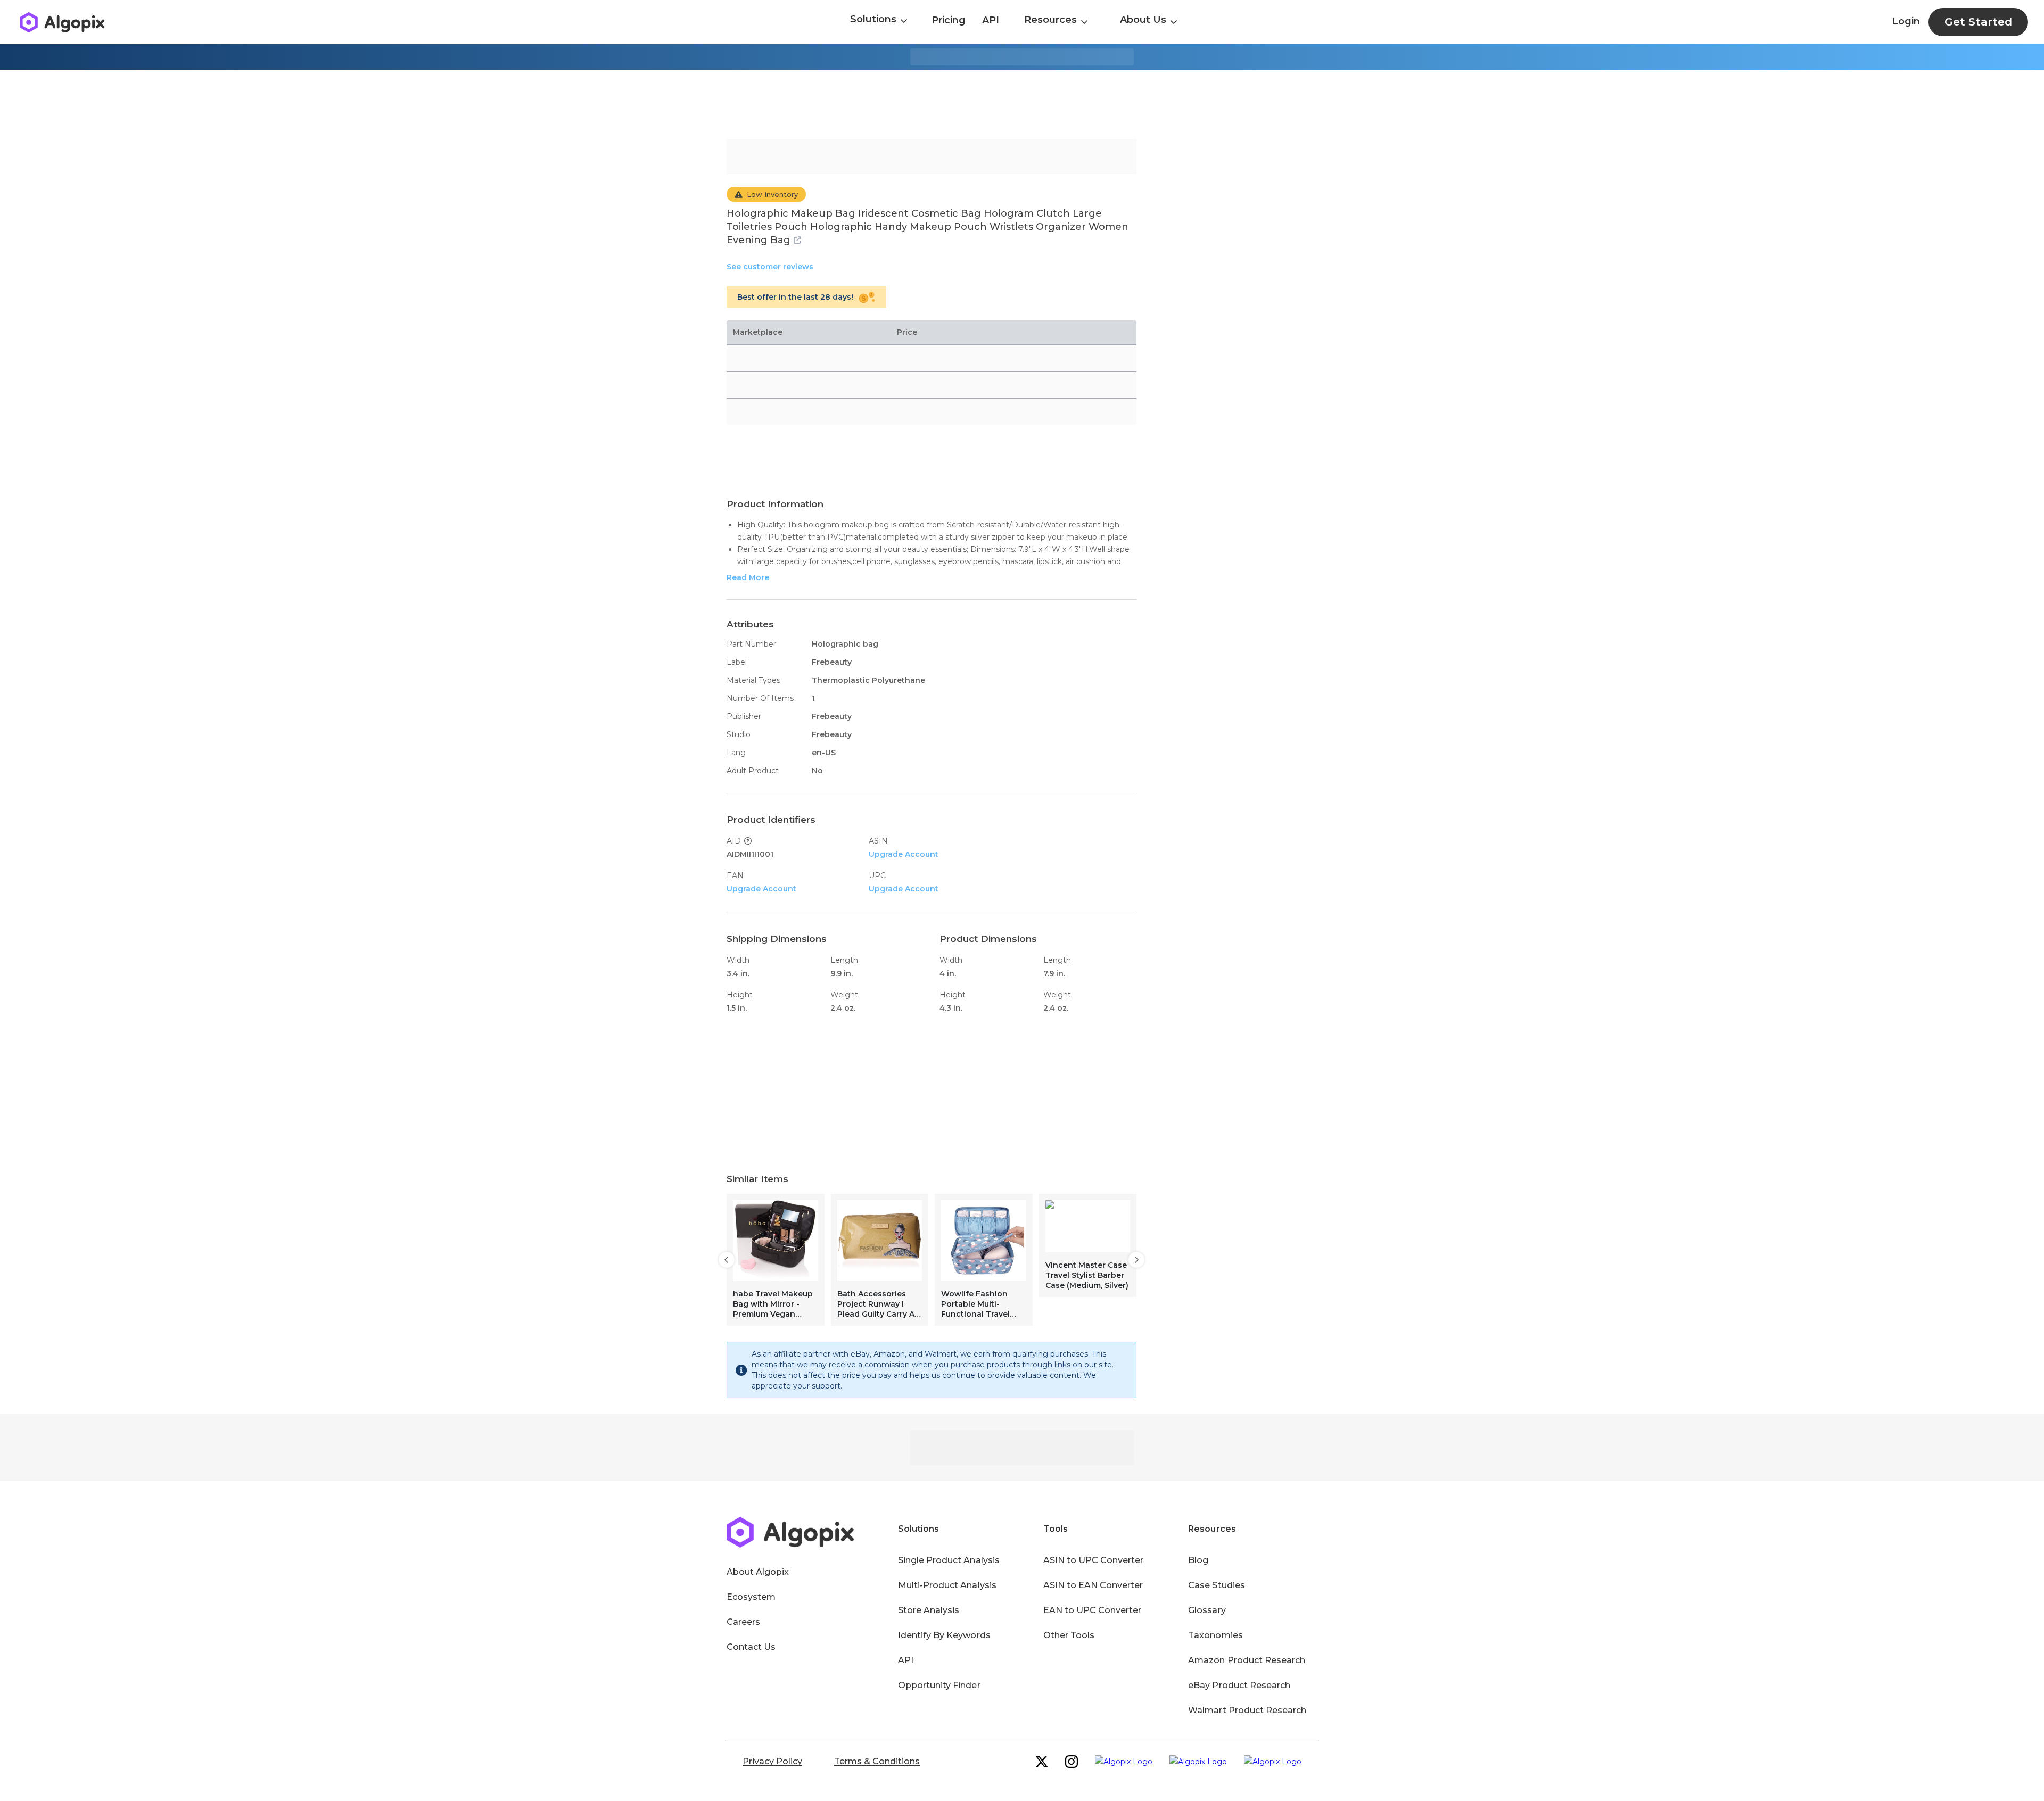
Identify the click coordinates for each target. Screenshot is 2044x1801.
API (991, 20)
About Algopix (758, 1572)
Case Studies (1216, 1585)
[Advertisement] (1022, 104)
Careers (743, 1622)
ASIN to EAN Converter (1093, 1585)
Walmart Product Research (1247, 1710)
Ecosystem (751, 1597)
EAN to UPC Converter (1093, 1610)
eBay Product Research (1239, 1685)
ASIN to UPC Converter (1094, 1560)
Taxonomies (1215, 1635)
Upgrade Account (904, 854)
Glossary (1207, 1610)
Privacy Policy (772, 1761)
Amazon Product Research (1247, 1660)
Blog (1198, 1560)
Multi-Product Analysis (947, 1585)
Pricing (949, 20)
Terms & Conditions (877, 1761)
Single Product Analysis (949, 1560)
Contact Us (751, 1647)
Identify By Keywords (944, 1635)
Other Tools (1069, 1635)
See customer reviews (770, 267)
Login (1906, 21)
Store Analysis (929, 1610)
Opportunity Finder (939, 1685)
